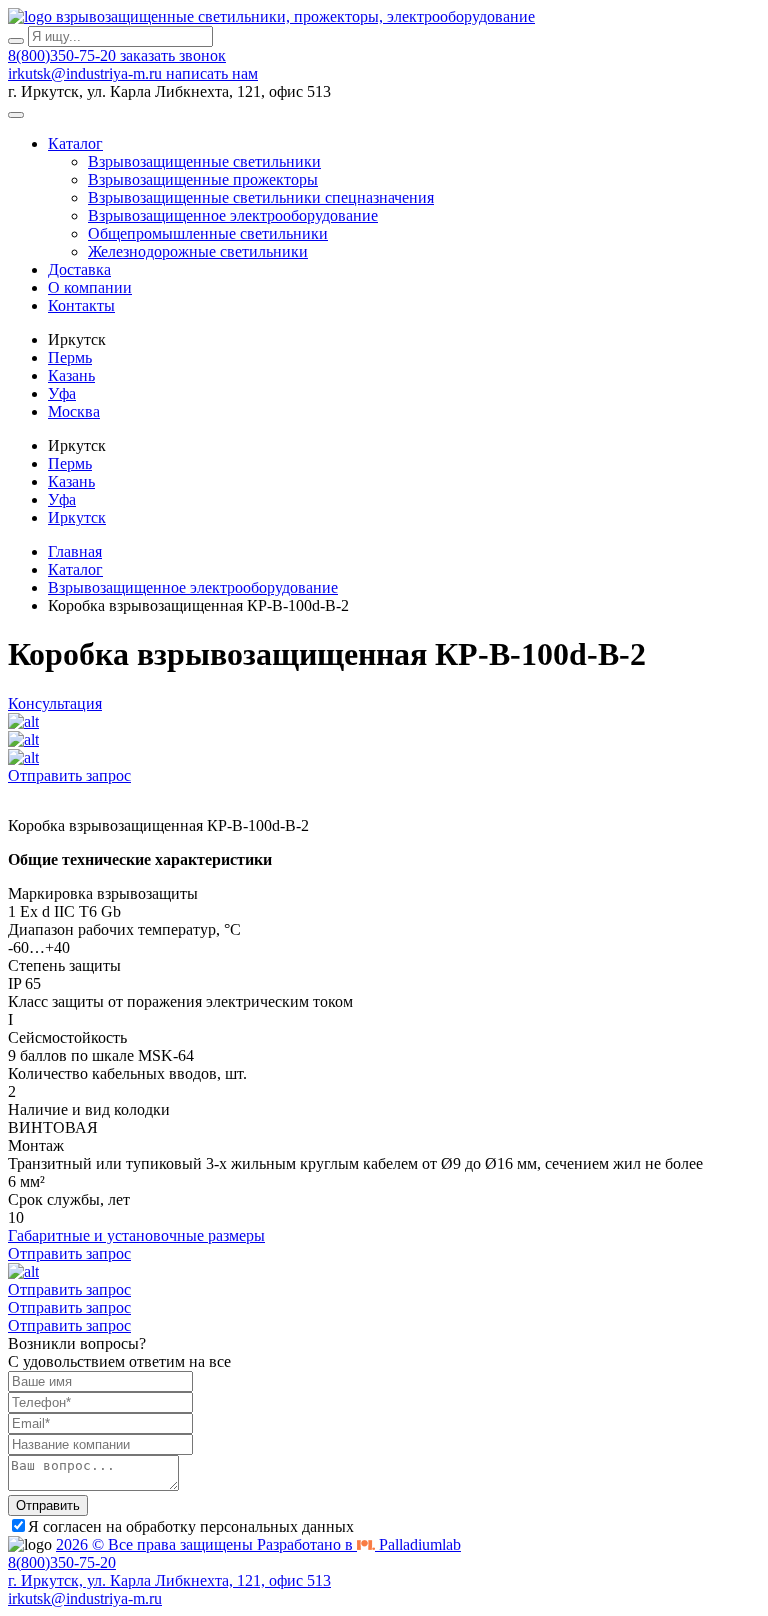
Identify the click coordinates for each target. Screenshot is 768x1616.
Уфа (62, 393)
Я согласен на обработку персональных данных (191, 1526)
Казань (71, 375)
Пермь (70, 357)
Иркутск (77, 517)
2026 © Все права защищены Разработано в (258, 1544)
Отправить (48, 1505)
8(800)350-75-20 (64, 55)
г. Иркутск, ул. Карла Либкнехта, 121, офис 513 (169, 1580)
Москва (74, 411)
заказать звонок (173, 55)
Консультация (55, 703)
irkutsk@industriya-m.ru (87, 73)
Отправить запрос (69, 775)
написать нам (212, 73)
